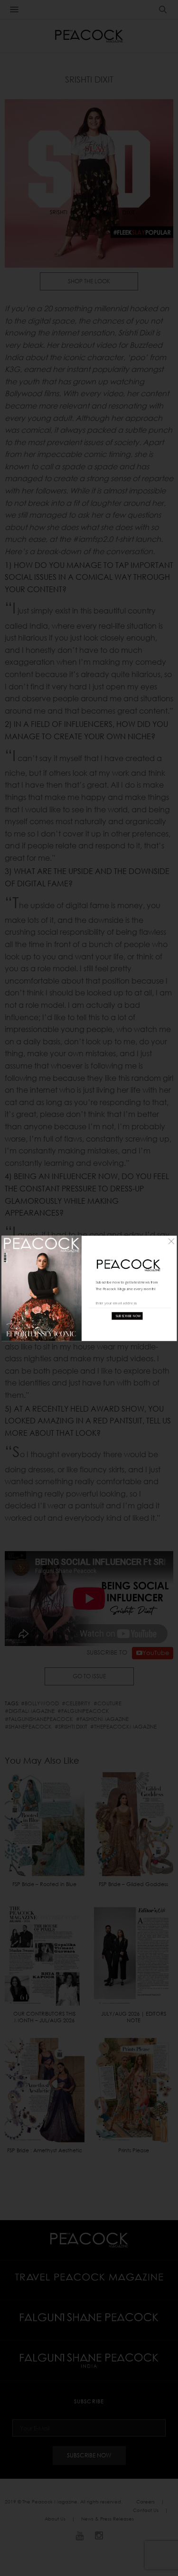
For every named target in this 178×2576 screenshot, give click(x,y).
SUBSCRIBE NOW (128, 1316)
